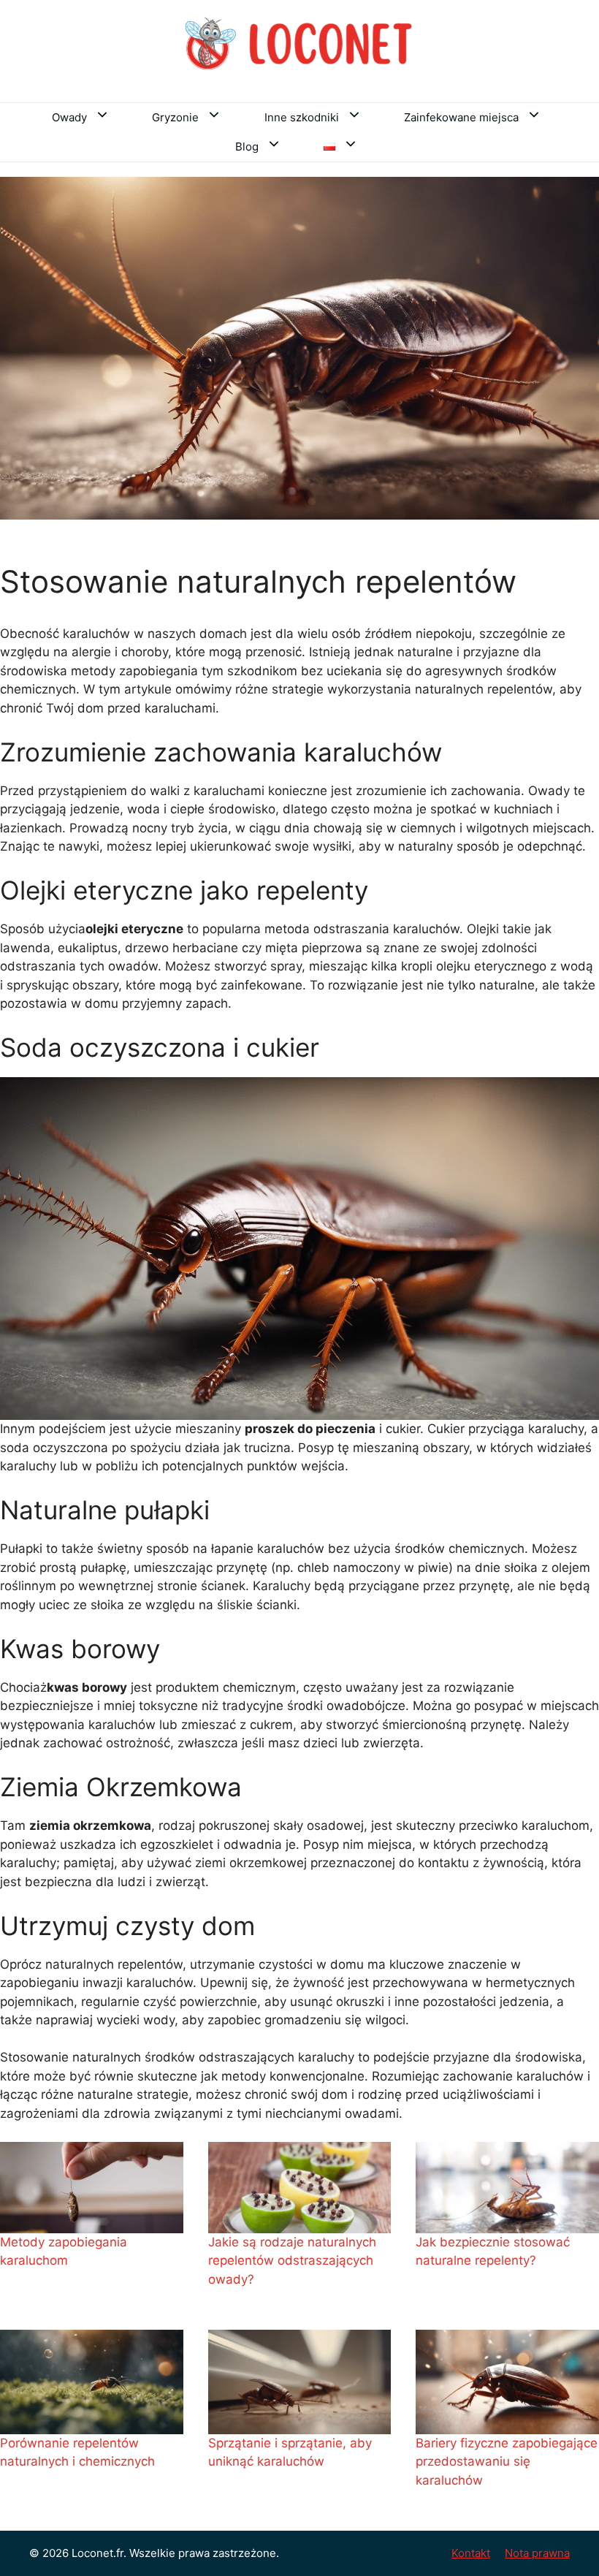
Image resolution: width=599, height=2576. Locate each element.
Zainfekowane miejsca (461, 117)
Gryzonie (175, 117)
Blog (247, 147)
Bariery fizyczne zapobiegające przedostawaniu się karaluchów (507, 2462)
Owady (69, 117)
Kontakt (471, 2553)
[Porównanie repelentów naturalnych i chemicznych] (92, 2382)
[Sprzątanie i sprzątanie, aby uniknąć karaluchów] (300, 2382)
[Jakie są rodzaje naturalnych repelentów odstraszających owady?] (300, 2188)
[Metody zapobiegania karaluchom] (92, 2188)
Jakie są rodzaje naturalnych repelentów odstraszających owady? (292, 2261)
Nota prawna (537, 2553)
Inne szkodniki (302, 117)
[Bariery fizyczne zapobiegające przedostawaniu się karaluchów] (507, 2382)
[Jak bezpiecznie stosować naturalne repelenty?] (507, 2188)
